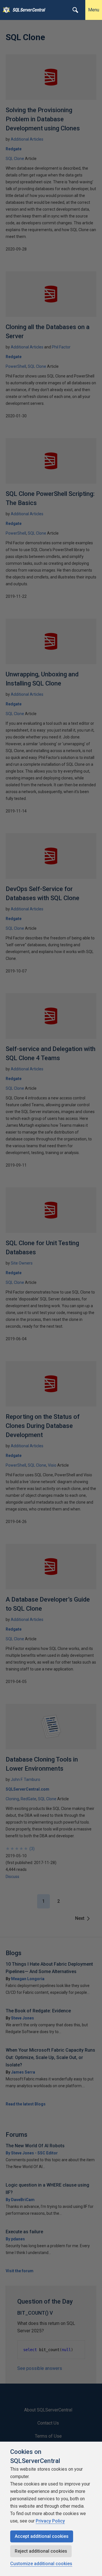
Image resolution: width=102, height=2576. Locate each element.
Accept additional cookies (42, 2536)
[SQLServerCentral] (5, 10)
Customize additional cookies (41, 2564)
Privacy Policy (50, 2521)
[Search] (75, 10)
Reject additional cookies (41, 2551)
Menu (94, 10)
